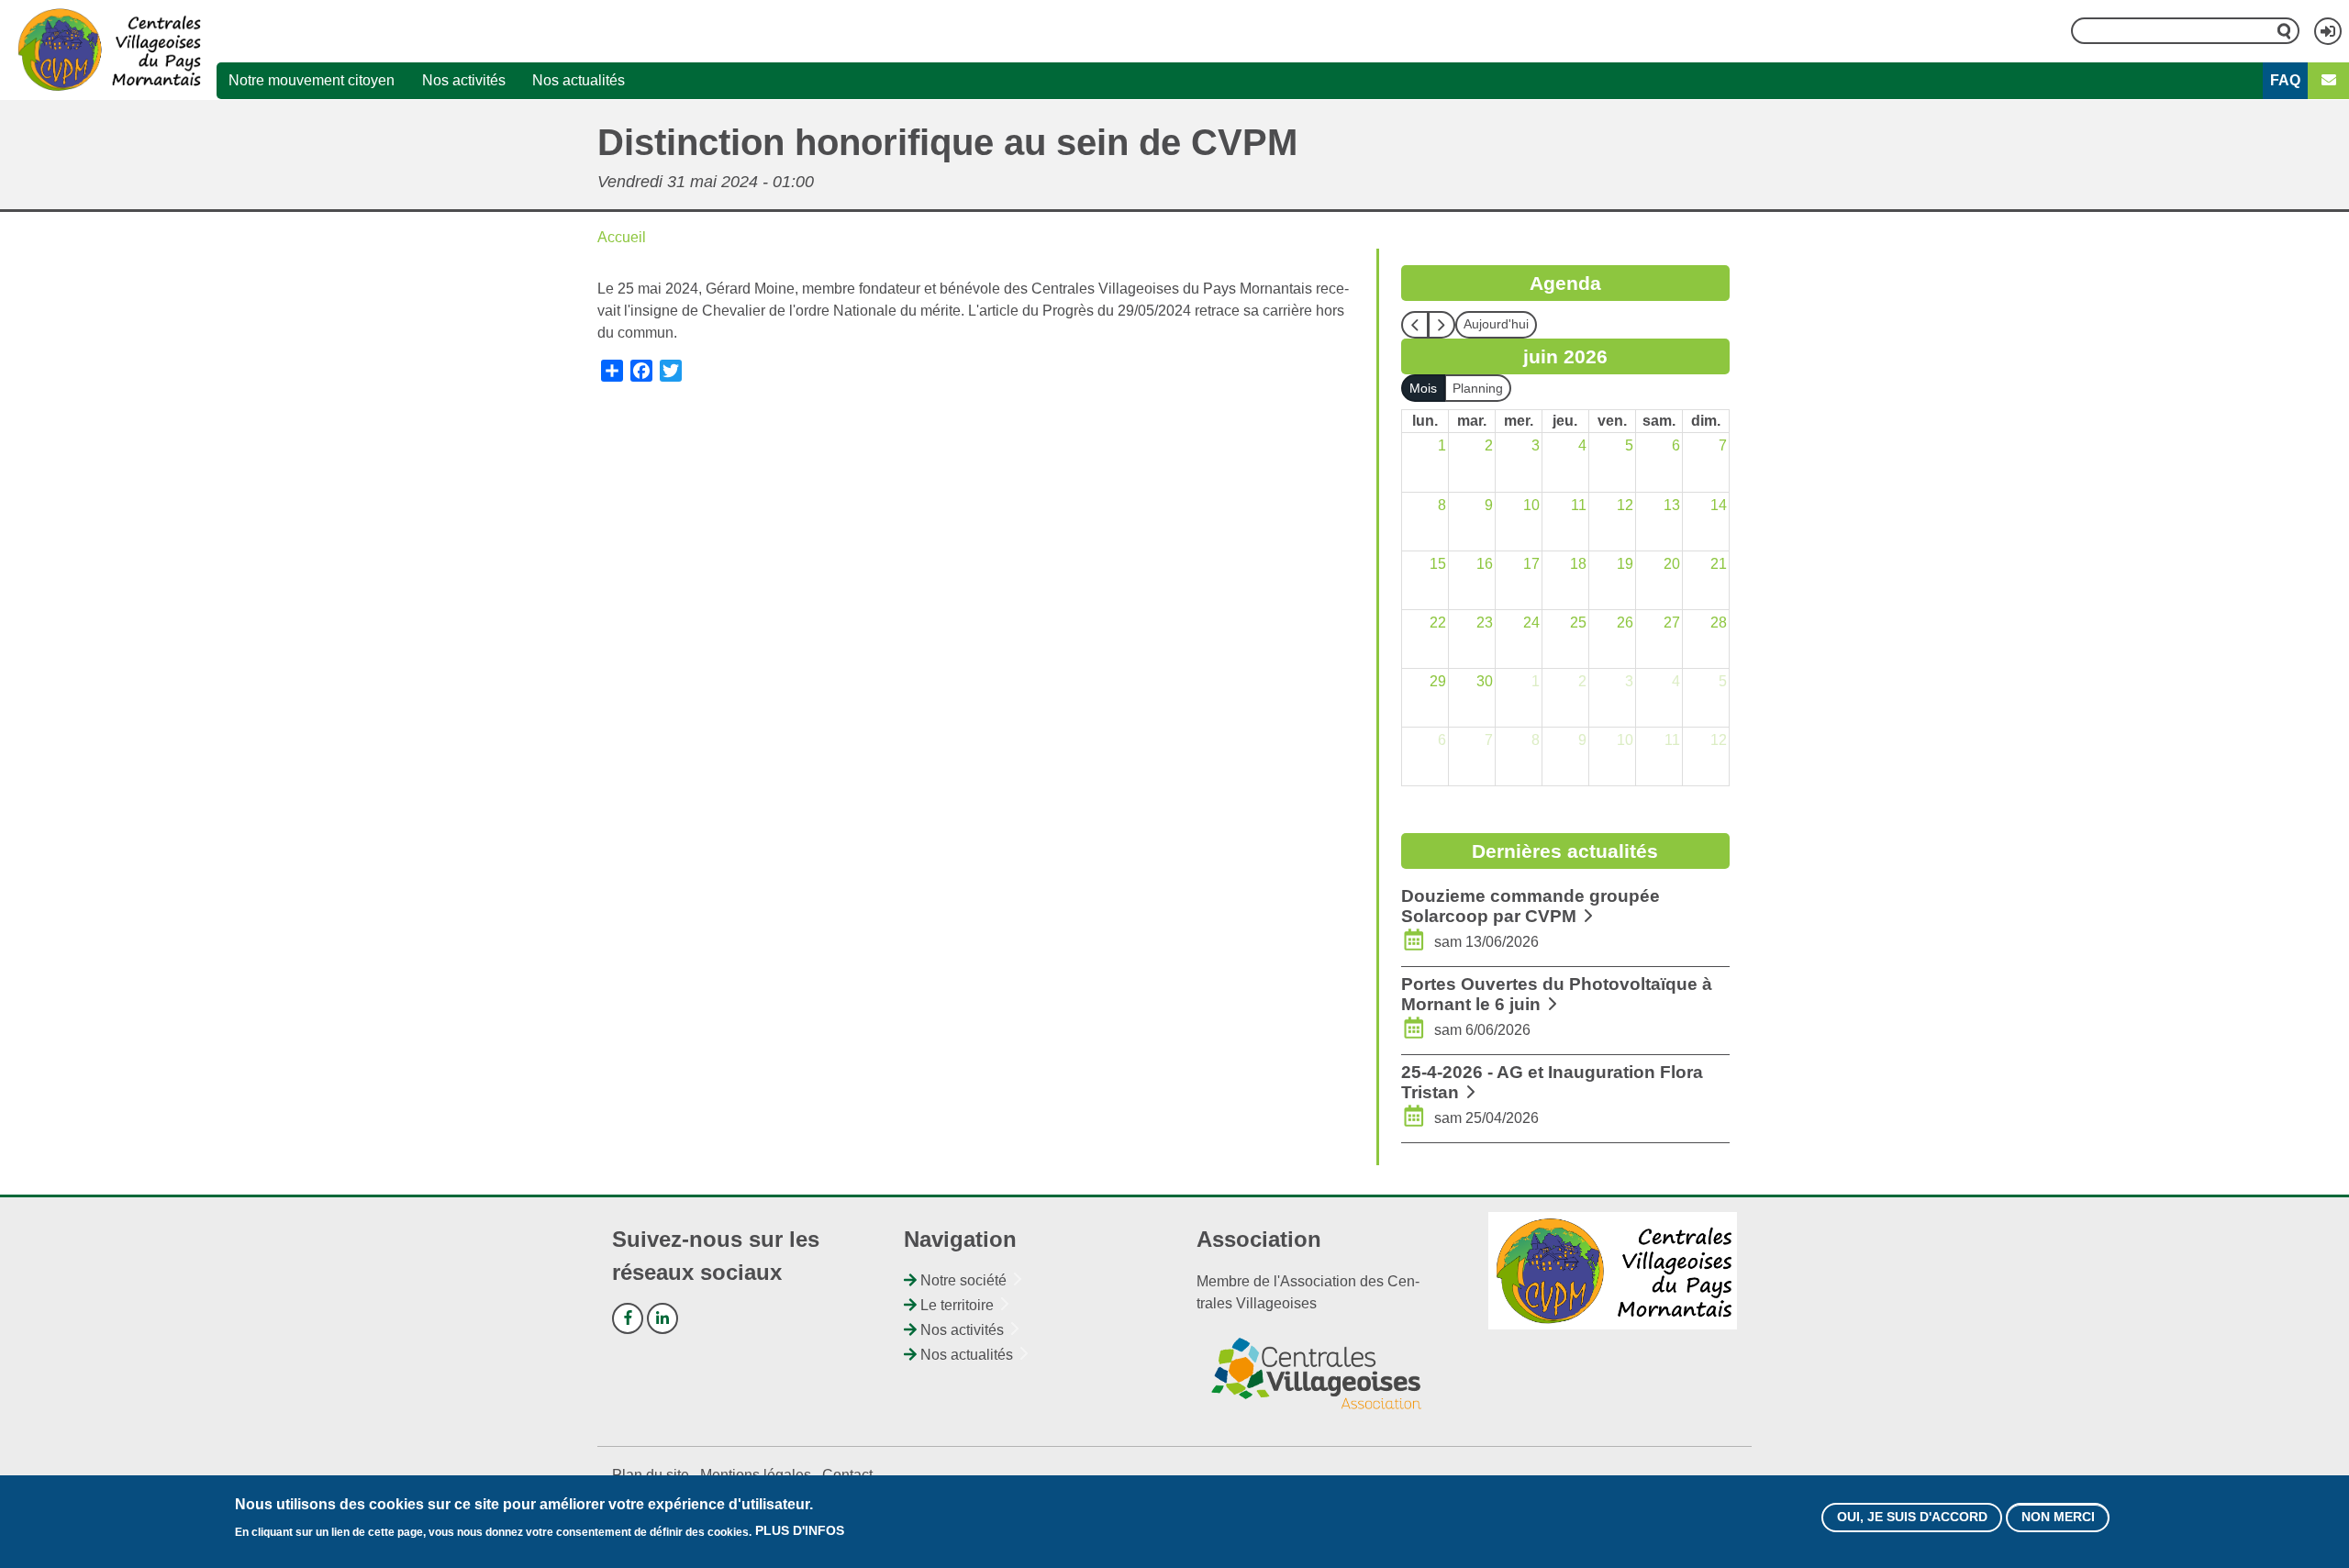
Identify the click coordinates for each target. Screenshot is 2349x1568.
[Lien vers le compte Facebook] (628, 1318)
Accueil (622, 237)
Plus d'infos (800, 1531)
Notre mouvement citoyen (312, 80)
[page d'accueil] (109, 50)
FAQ (2285, 80)
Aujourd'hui (1496, 324)
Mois (1423, 388)
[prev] (1415, 325)
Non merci (2058, 1518)
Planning (1478, 388)
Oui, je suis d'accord (1912, 1518)
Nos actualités (579, 80)
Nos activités (464, 80)
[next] (1442, 325)
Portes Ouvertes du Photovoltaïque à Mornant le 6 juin (1557, 994)
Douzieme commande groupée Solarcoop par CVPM (1531, 906)
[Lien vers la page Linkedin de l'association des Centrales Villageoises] (662, 1318)
